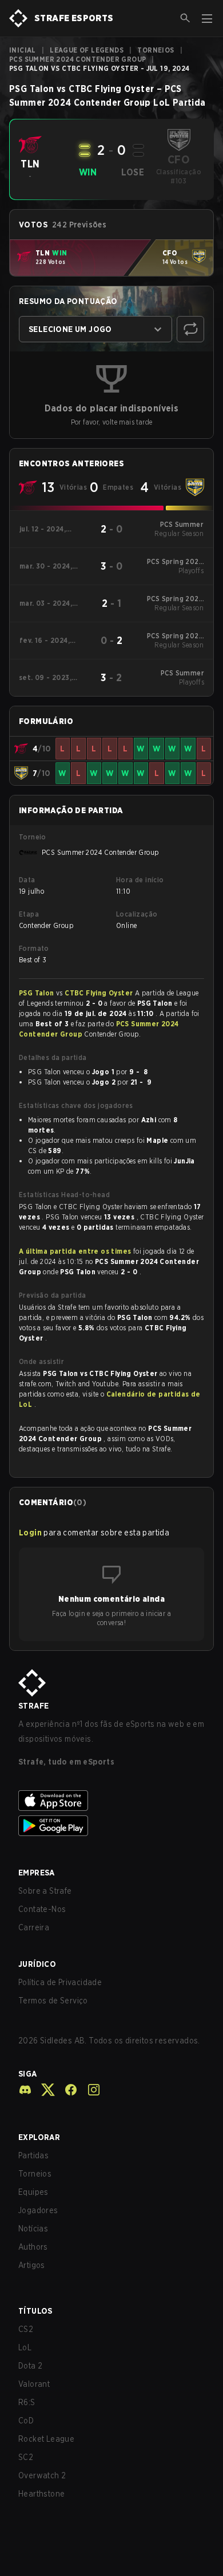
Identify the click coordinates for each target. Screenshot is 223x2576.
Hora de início (140, 880)
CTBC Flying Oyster (100, 993)
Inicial (23, 50)
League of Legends (87, 50)
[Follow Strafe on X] (43, 2090)
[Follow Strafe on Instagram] (89, 2090)
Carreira (34, 1927)
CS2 (26, 2329)
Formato (34, 948)
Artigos (32, 2265)
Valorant (34, 2384)
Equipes (33, 2192)
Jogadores (38, 2210)
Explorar (39, 2137)
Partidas (33, 2155)
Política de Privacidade (60, 1982)
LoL (25, 2347)
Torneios (156, 50)
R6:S (27, 2402)
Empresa (37, 1873)
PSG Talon (37, 993)
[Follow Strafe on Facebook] (66, 2090)
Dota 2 (30, 2366)
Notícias (33, 2229)
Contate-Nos (42, 1909)
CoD (26, 2421)
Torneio (33, 837)
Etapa (29, 914)
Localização (137, 914)
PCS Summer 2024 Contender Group (77, 59)
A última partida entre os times (75, 1251)
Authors (33, 2247)
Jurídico (37, 1964)
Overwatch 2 (42, 2475)
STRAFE (33, 1706)
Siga (28, 2074)
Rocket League (46, 2439)
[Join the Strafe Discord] (25, 2090)
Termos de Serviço (53, 2001)
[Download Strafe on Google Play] (111, 1826)
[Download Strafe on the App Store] (111, 1801)
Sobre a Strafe (45, 1891)
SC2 (26, 2457)
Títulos (35, 2311)
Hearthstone (41, 2494)
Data (27, 880)
